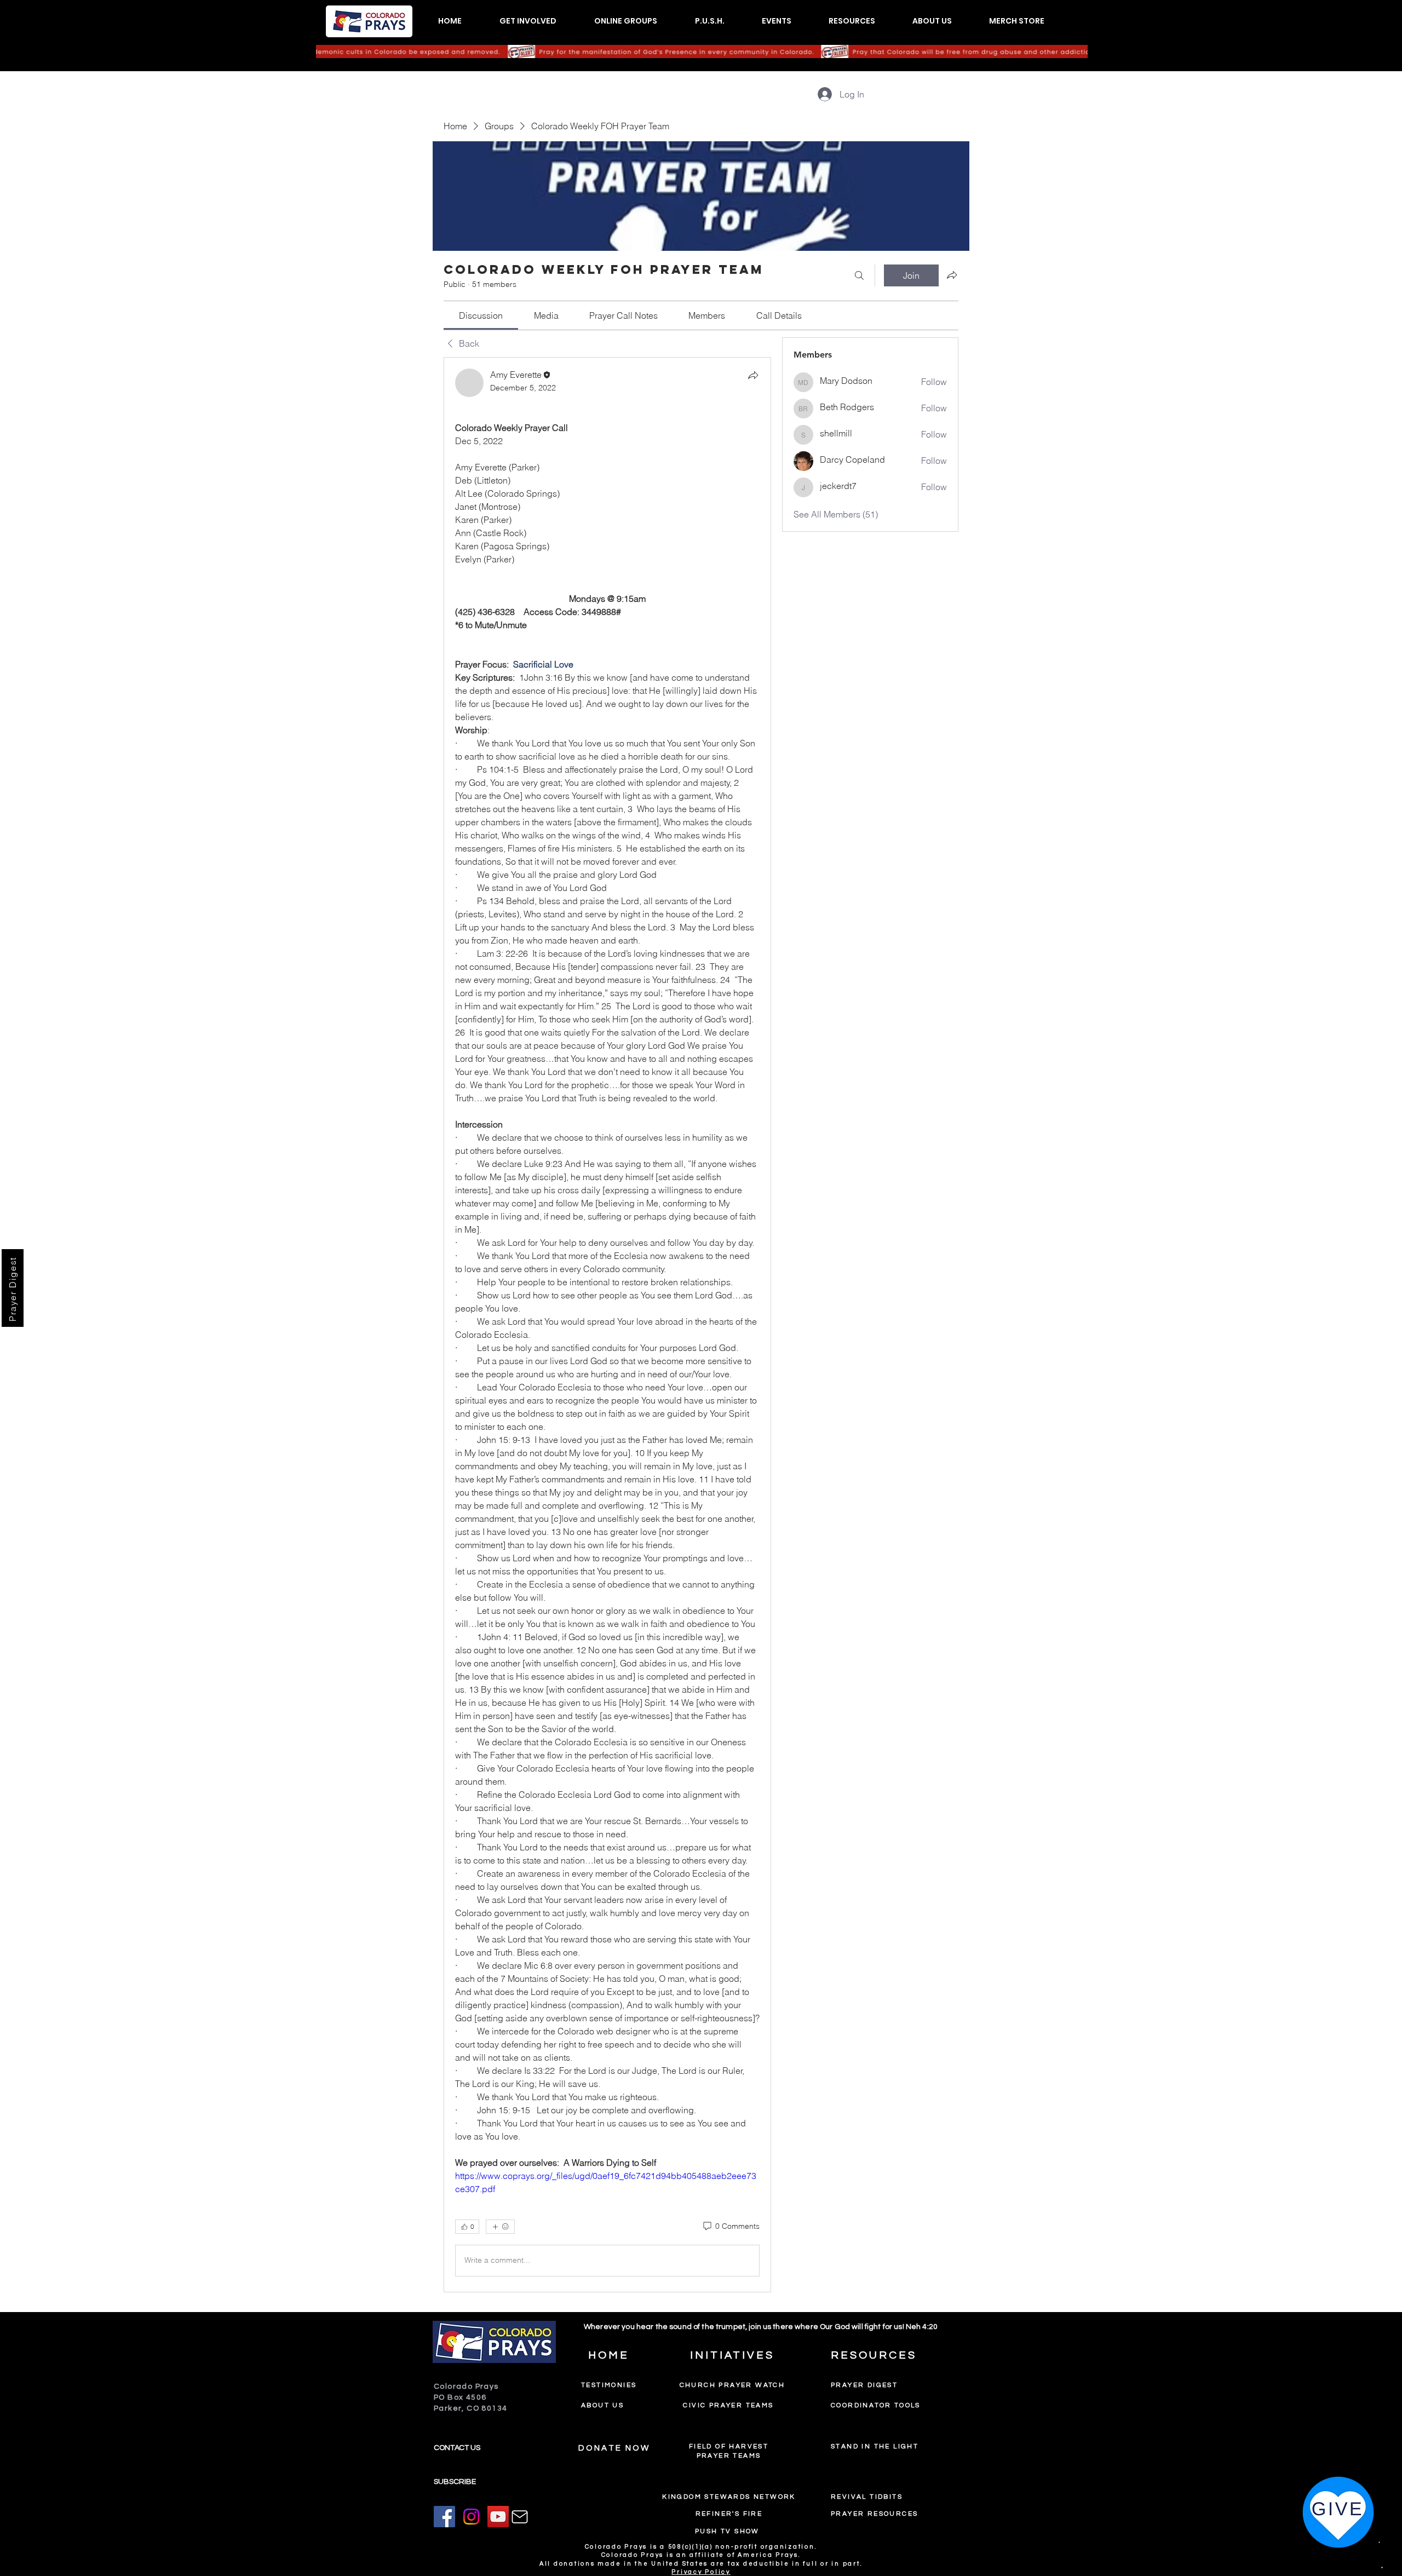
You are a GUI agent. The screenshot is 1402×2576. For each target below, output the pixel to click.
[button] (528, 21)
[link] (481, 315)
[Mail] (520, 2517)
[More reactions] (500, 2227)
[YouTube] (498, 2517)
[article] (607, 1325)
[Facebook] (444, 2517)
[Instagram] (471, 2517)
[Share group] (952, 275)
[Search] (859, 275)
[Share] (753, 375)
